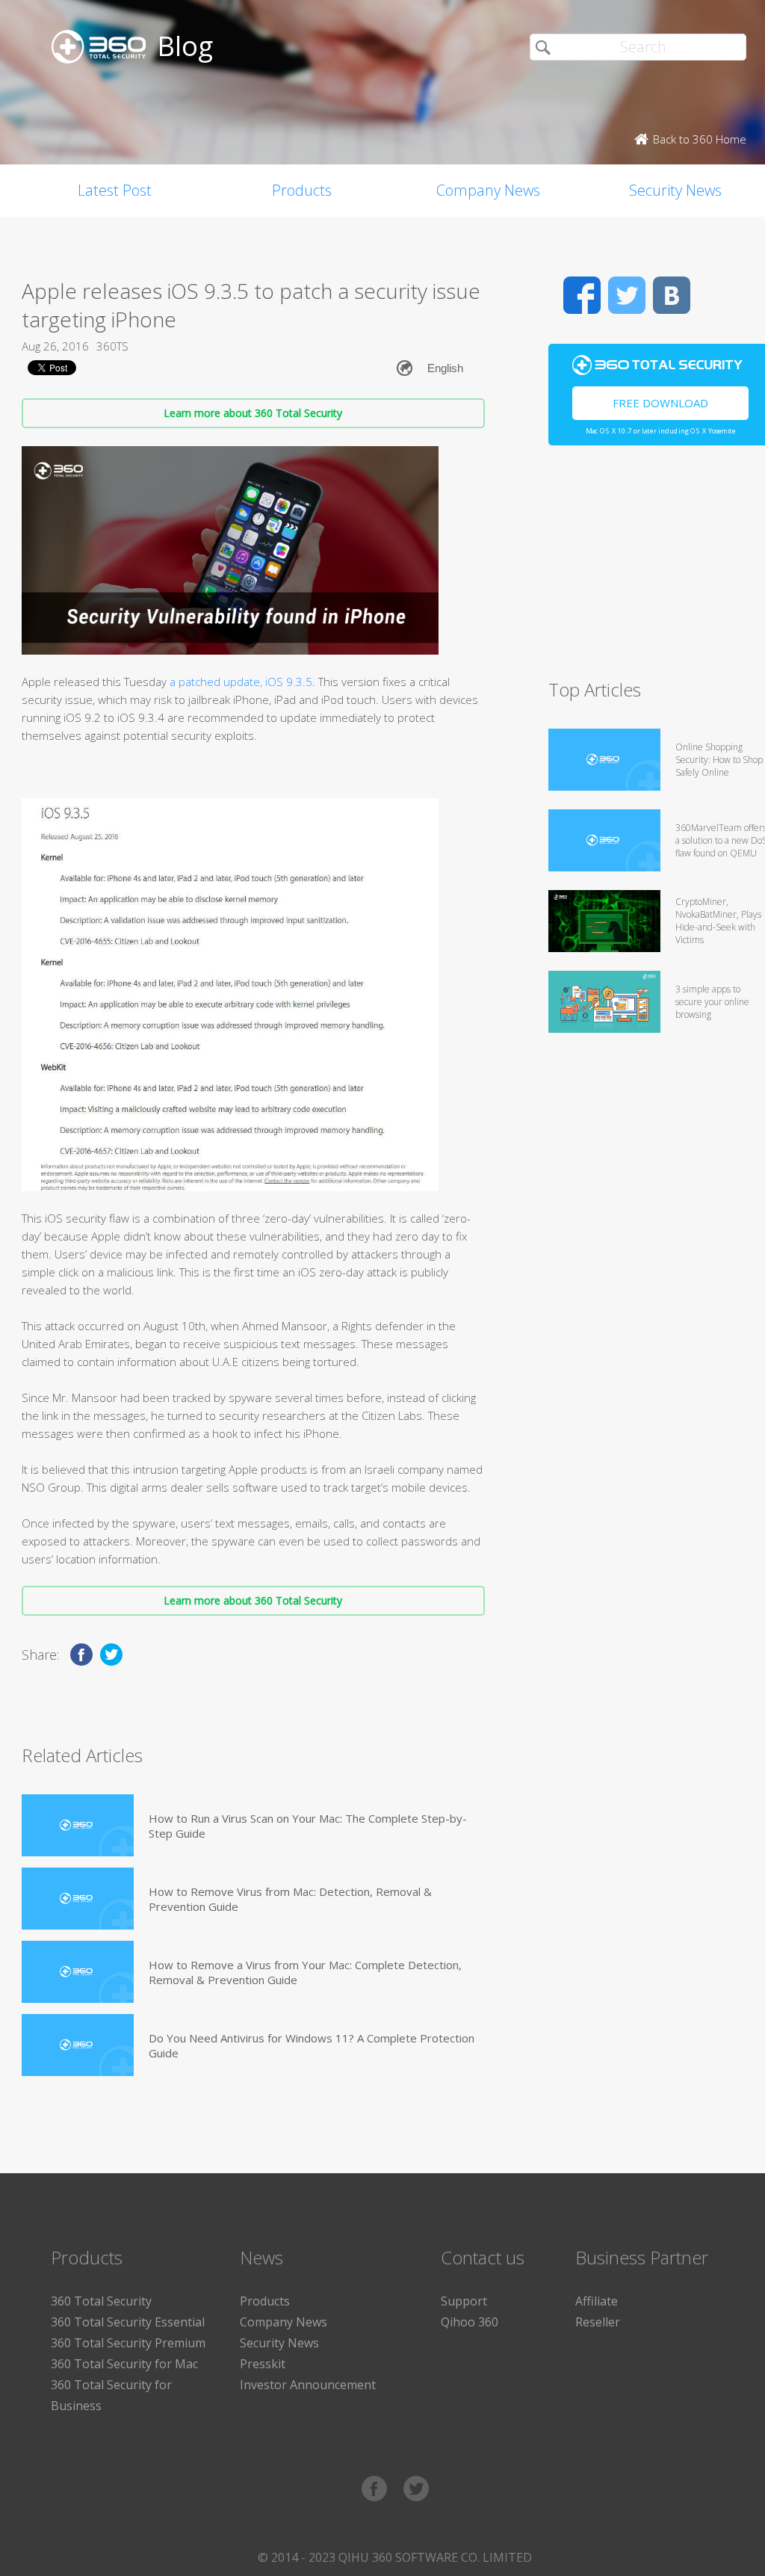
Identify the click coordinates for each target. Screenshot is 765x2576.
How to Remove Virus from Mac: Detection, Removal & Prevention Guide (290, 1899)
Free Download (660, 403)
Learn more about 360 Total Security (253, 413)
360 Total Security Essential (128, 2322)
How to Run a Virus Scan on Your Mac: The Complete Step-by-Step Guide (308, 1826)
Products (302, 190)
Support (464, 2301)
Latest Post (115, 190)
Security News (279, 2343)
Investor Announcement (308, 2385)
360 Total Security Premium (128, 2343)
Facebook (582, 295)
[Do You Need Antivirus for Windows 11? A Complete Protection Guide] (78, 2045)
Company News (488, 190)
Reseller (598, 2322)
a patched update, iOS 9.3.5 (241, 682)
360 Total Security (101, 2301)
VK (672, 295)
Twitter (627, 295)
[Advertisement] (657, 569)
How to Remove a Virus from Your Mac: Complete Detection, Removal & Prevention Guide (305, 1972)
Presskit (263, 2364)
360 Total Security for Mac (124, 2364)
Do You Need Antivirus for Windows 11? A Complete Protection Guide (312, 2045)
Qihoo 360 (470, 2322)
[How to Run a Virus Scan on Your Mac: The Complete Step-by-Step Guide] (78, 1825)
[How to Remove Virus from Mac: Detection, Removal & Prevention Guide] (78, 1899)
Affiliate (597, 2301)
